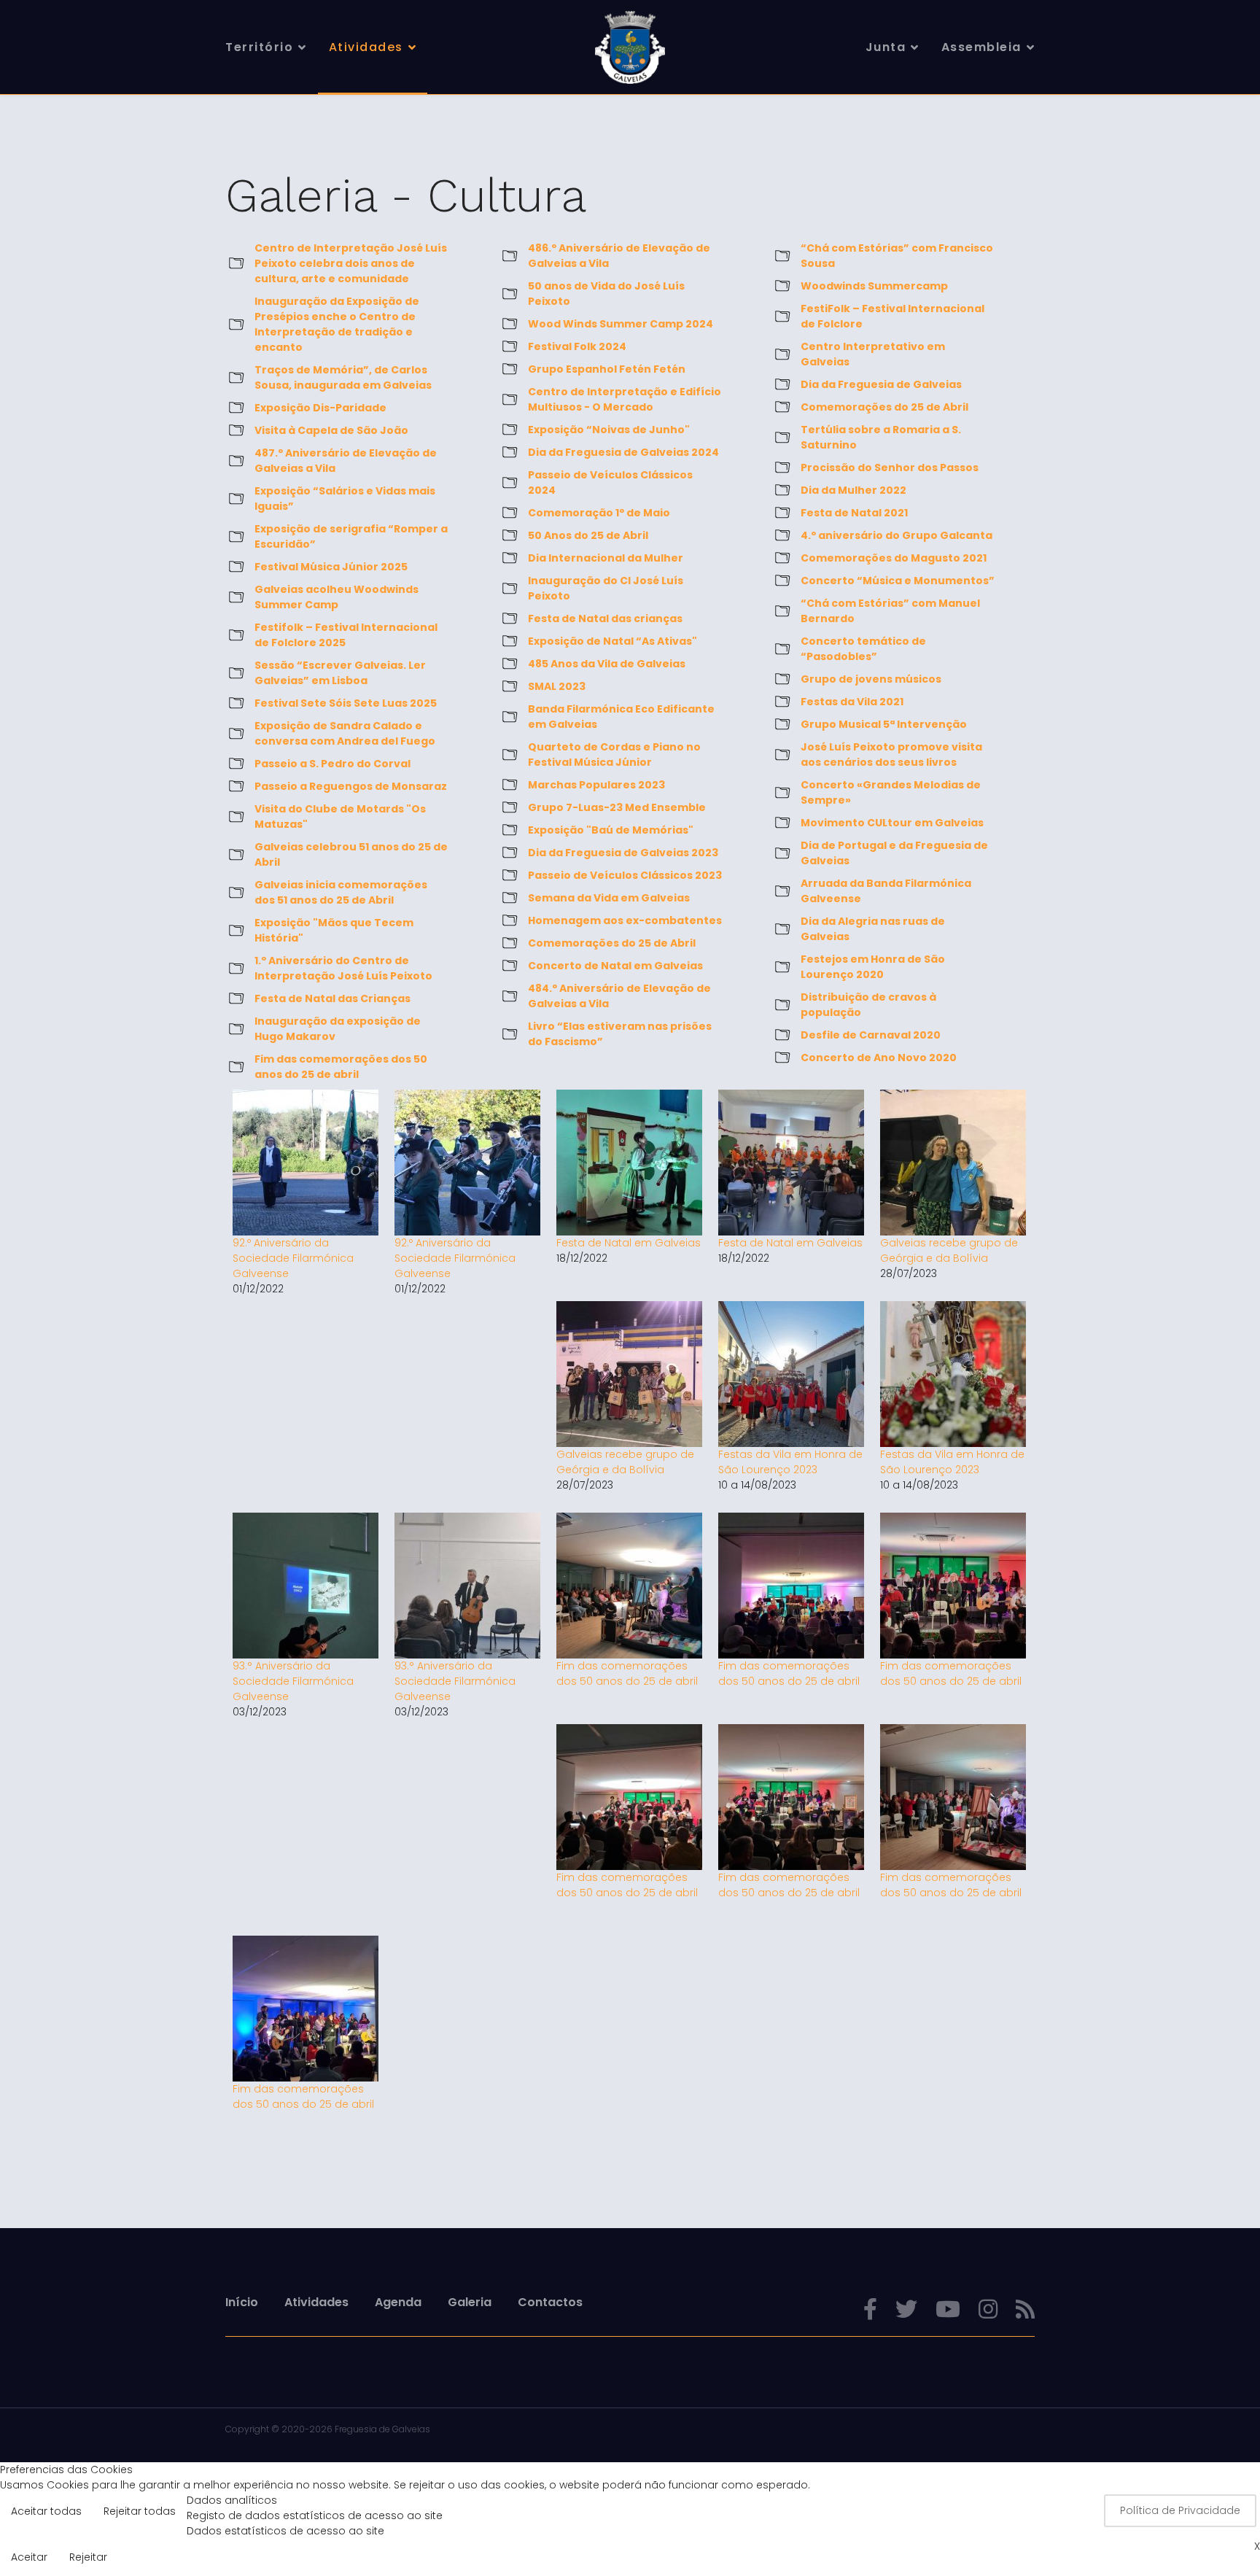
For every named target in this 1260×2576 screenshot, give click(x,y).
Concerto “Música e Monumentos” (898, 581)
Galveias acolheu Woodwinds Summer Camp (337, 597)
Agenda (398, 2302)
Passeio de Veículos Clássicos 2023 (625, 875)
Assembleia (981, 47)
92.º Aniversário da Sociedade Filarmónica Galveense (293, 1258)
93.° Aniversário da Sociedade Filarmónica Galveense (293, 1681)
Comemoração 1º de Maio (599, 513)
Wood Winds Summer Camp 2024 (621, 324)
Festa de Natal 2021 (854, 513)
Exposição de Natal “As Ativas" (612, 641)
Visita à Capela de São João (331, 430)
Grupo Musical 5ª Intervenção (884, 724)
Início (242, 2302)
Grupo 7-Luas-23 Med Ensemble (617, 807)
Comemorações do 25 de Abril (612, 943)
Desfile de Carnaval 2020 (871, 1035)
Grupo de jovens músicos (871, 679)
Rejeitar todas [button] (140, 2511)
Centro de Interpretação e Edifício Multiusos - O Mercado (625, 399)
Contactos (550, 2302)
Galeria (470, 2302)
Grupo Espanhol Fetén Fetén (607, 369)
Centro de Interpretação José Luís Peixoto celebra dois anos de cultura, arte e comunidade (351, 263)
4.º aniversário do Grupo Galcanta (897, 535)
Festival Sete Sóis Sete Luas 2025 (346, 703)
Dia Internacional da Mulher (606, 558)
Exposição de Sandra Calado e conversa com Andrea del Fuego (345, 733)
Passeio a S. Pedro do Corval (332, 764)
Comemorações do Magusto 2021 (894, 558)
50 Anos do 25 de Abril (588, 535)
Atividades (366, 47)
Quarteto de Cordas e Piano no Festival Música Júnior (614, 754)
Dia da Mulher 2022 (853, 490)
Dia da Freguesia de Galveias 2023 (623, 853)
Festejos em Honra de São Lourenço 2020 (873, 967)
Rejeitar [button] (88, 2557)
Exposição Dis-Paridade (320, 408)
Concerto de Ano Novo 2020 (879, 1058)
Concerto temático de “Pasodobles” (863, 649)
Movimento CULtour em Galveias (892, 823)
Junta (886, 47)
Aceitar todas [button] (46, 2511)
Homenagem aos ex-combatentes (625, 920)
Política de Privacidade (1180, 2510)
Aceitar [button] (29, 2557)
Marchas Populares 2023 (596, 785)
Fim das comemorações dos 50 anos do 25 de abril (341, 1067)
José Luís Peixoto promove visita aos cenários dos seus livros (891, 754)
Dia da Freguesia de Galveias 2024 (623, 452)
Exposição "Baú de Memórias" (611, 830)
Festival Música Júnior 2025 (331, 567)
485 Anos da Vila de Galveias (607, 664)
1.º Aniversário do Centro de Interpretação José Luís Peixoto (343, 968)
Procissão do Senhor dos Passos (890, 468)
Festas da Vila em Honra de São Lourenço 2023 (790, 1462)
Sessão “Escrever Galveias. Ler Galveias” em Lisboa (340, 673)
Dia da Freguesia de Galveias (881, 384)
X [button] (1257, 2546)
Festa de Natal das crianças (605, 618)
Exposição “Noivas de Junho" (609, 430)
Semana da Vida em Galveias (609, 898)
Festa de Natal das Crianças (332, 998)
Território (259, 47)
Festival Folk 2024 (577, 346)
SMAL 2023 (557, 686)
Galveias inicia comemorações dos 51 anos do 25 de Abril (341, 892)
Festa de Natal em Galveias (629, 1243)
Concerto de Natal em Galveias (615, 966)
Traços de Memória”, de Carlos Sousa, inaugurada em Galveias (343, 377)
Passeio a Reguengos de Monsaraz (351, 786)
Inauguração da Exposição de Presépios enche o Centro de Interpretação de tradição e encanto (337, 324)
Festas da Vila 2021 (852, 702)
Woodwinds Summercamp (874, 286)
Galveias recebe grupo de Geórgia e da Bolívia (949, 1250)
